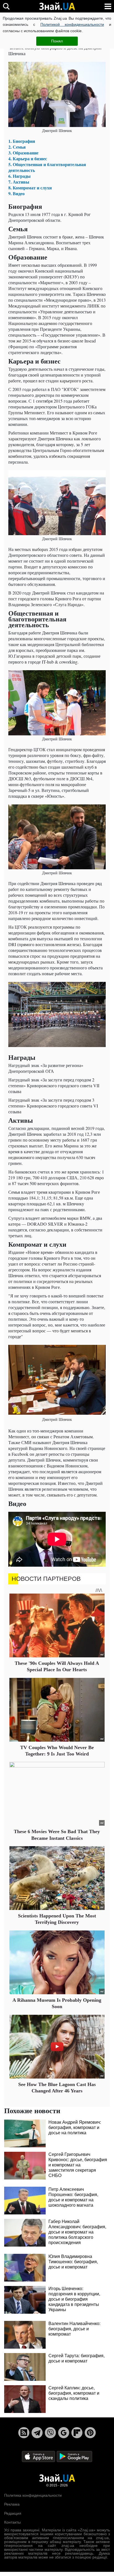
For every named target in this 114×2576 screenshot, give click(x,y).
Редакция (13, 2513)
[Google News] (64, 2433)
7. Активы (19, 182)
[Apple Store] (39, 2456)
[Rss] (24, 2433)
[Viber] (50, 2433)
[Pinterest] (90, 2433)
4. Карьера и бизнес (28, 158)
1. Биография (22, 141)
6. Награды (20, 176)
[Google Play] (74, 2456)
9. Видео (16, 193)
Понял (57, 41)
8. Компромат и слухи (30, 188)
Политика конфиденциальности (33, 2495)
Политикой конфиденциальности (72, 24)
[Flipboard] (77, 2433)
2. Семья (17, 147)
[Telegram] (37, 2433)
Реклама (12, 2504)
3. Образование (23, 153)
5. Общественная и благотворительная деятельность (47, 167)
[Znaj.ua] (57, 6)
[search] (6, 6)
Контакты (12, 2522)
